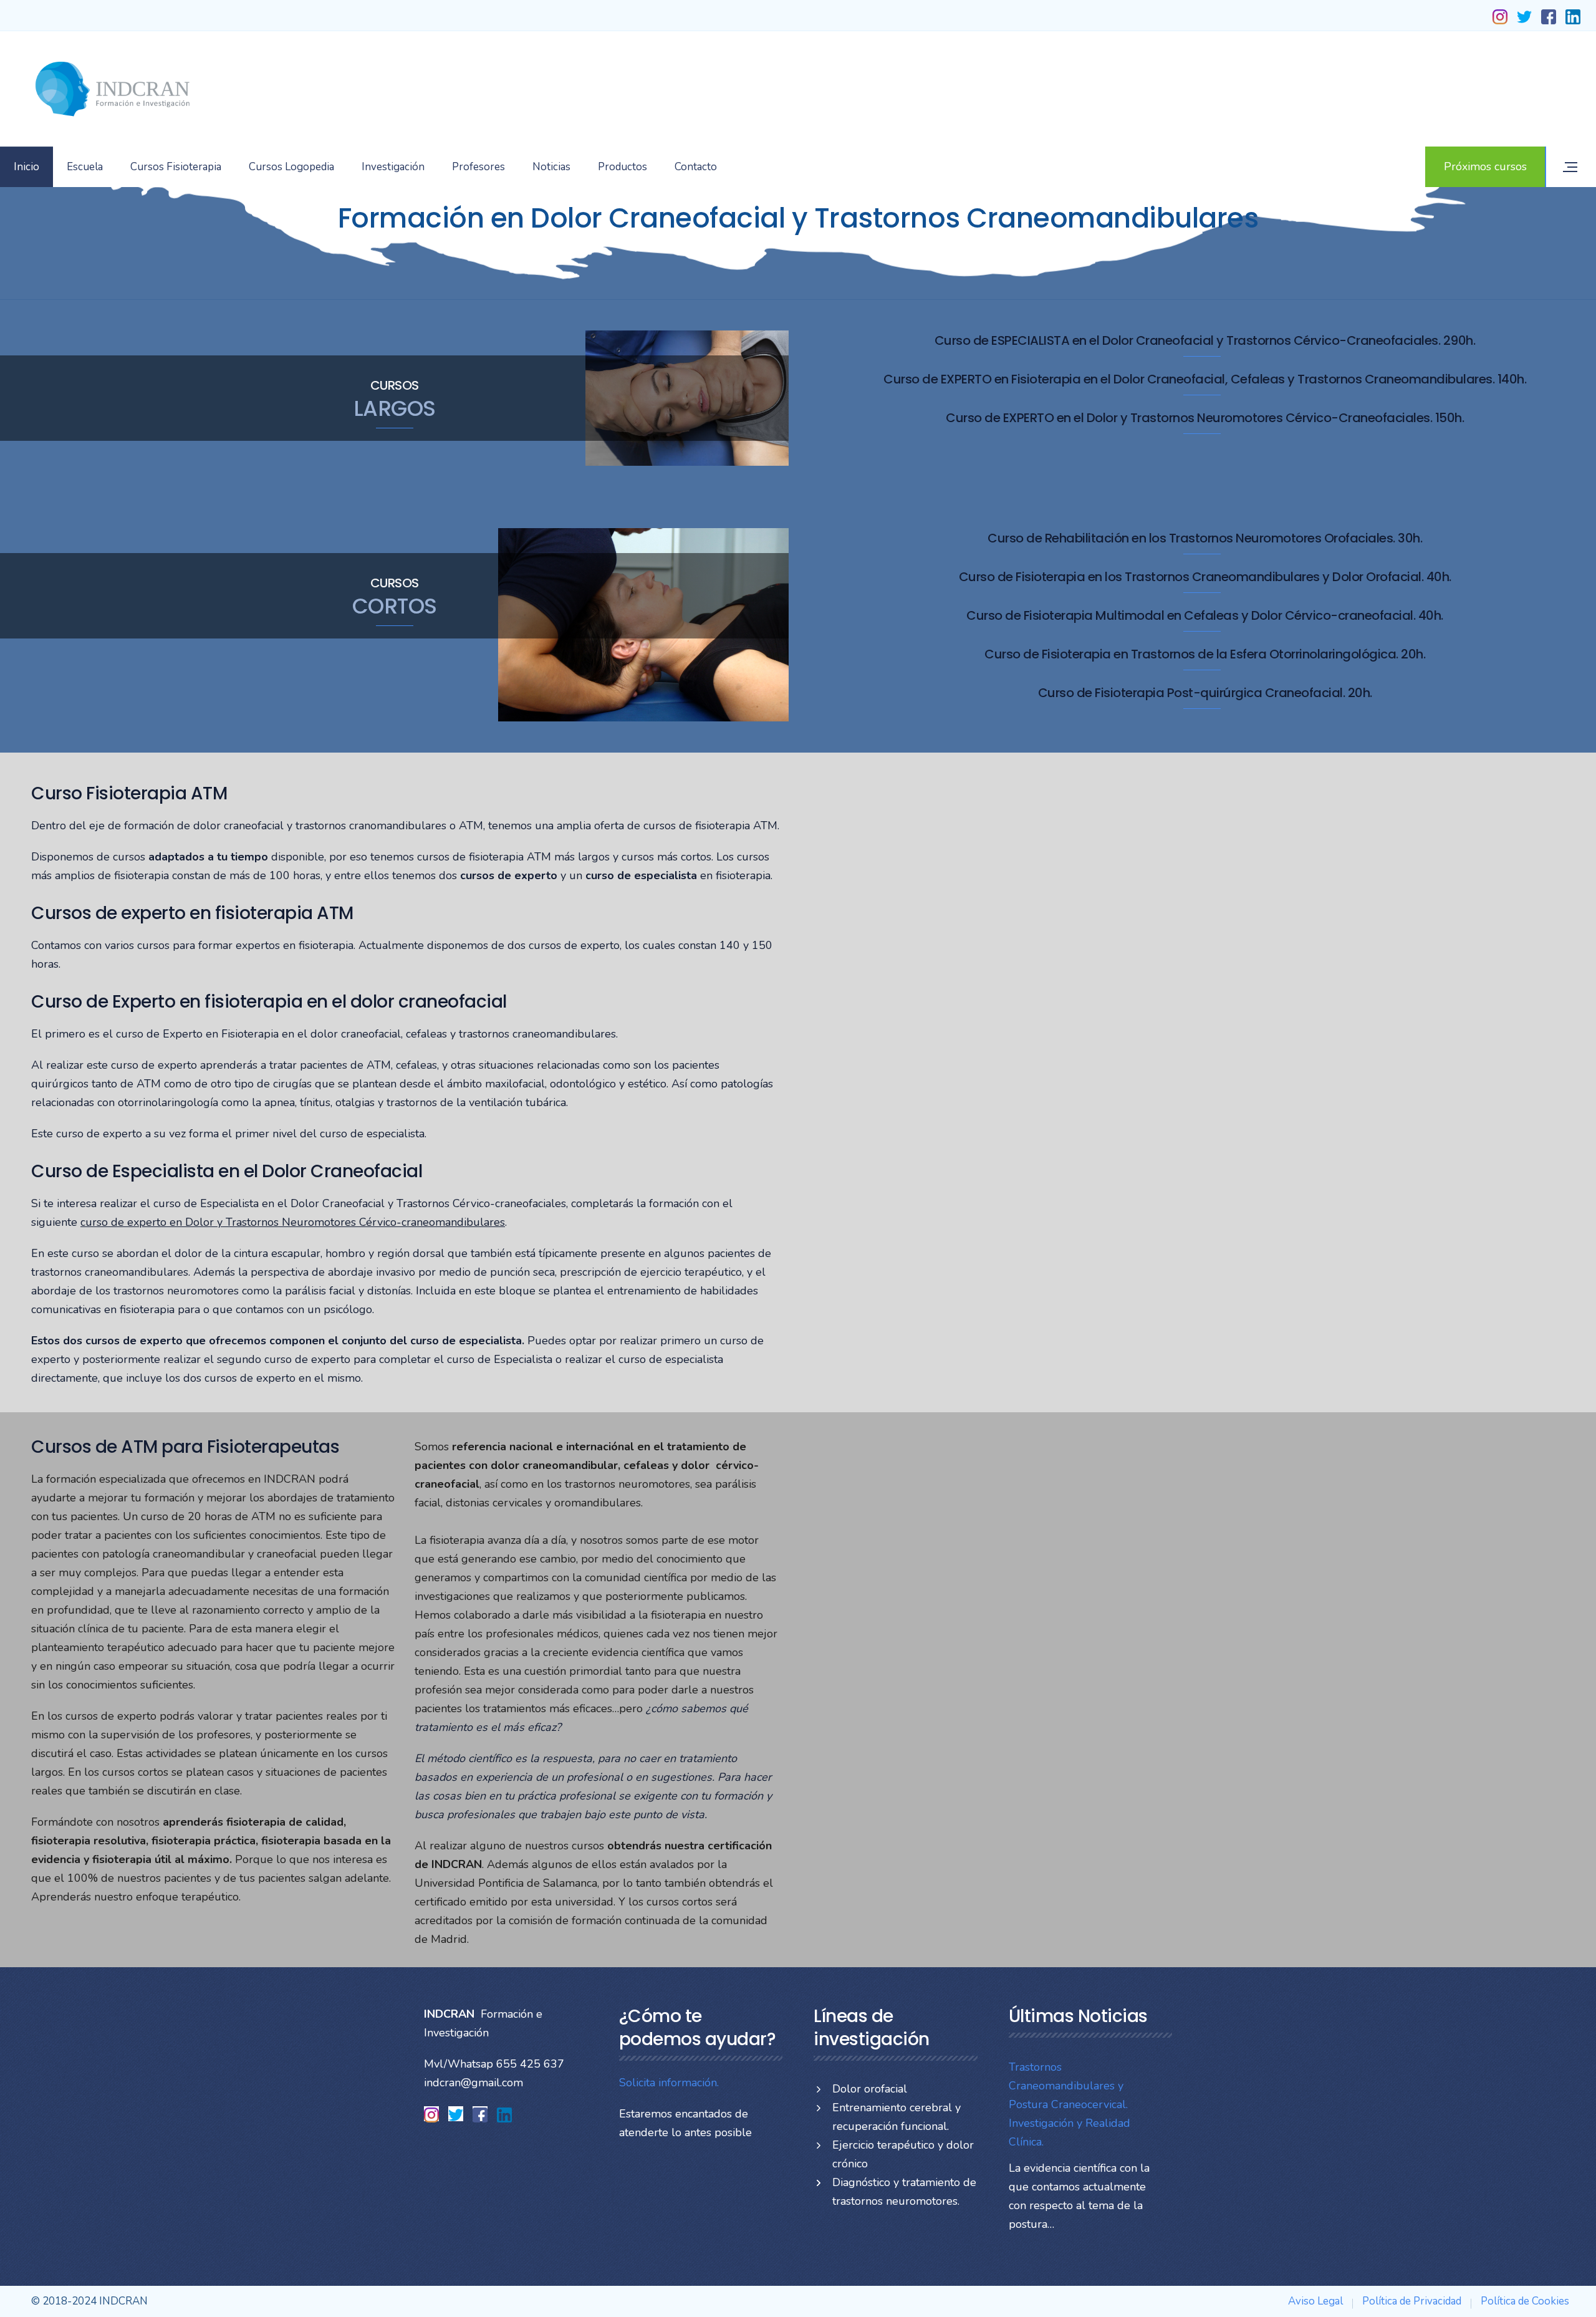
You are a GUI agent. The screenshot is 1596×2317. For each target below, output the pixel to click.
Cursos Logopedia (291, 167)
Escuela (85, 167)
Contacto (696, 167)
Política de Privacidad (1412, 2301)
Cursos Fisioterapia (176, 167)
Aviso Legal (1315, 2301)
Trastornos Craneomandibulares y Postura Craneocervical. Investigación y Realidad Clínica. (1070, 2104)
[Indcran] (112, 89)
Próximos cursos (1485, 166)
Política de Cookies (1525, 2301)
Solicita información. (669, 2083)
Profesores (478, 167)
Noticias (551, 167)
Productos (623, 167)
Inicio (26, 167)
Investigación (393, 167)
